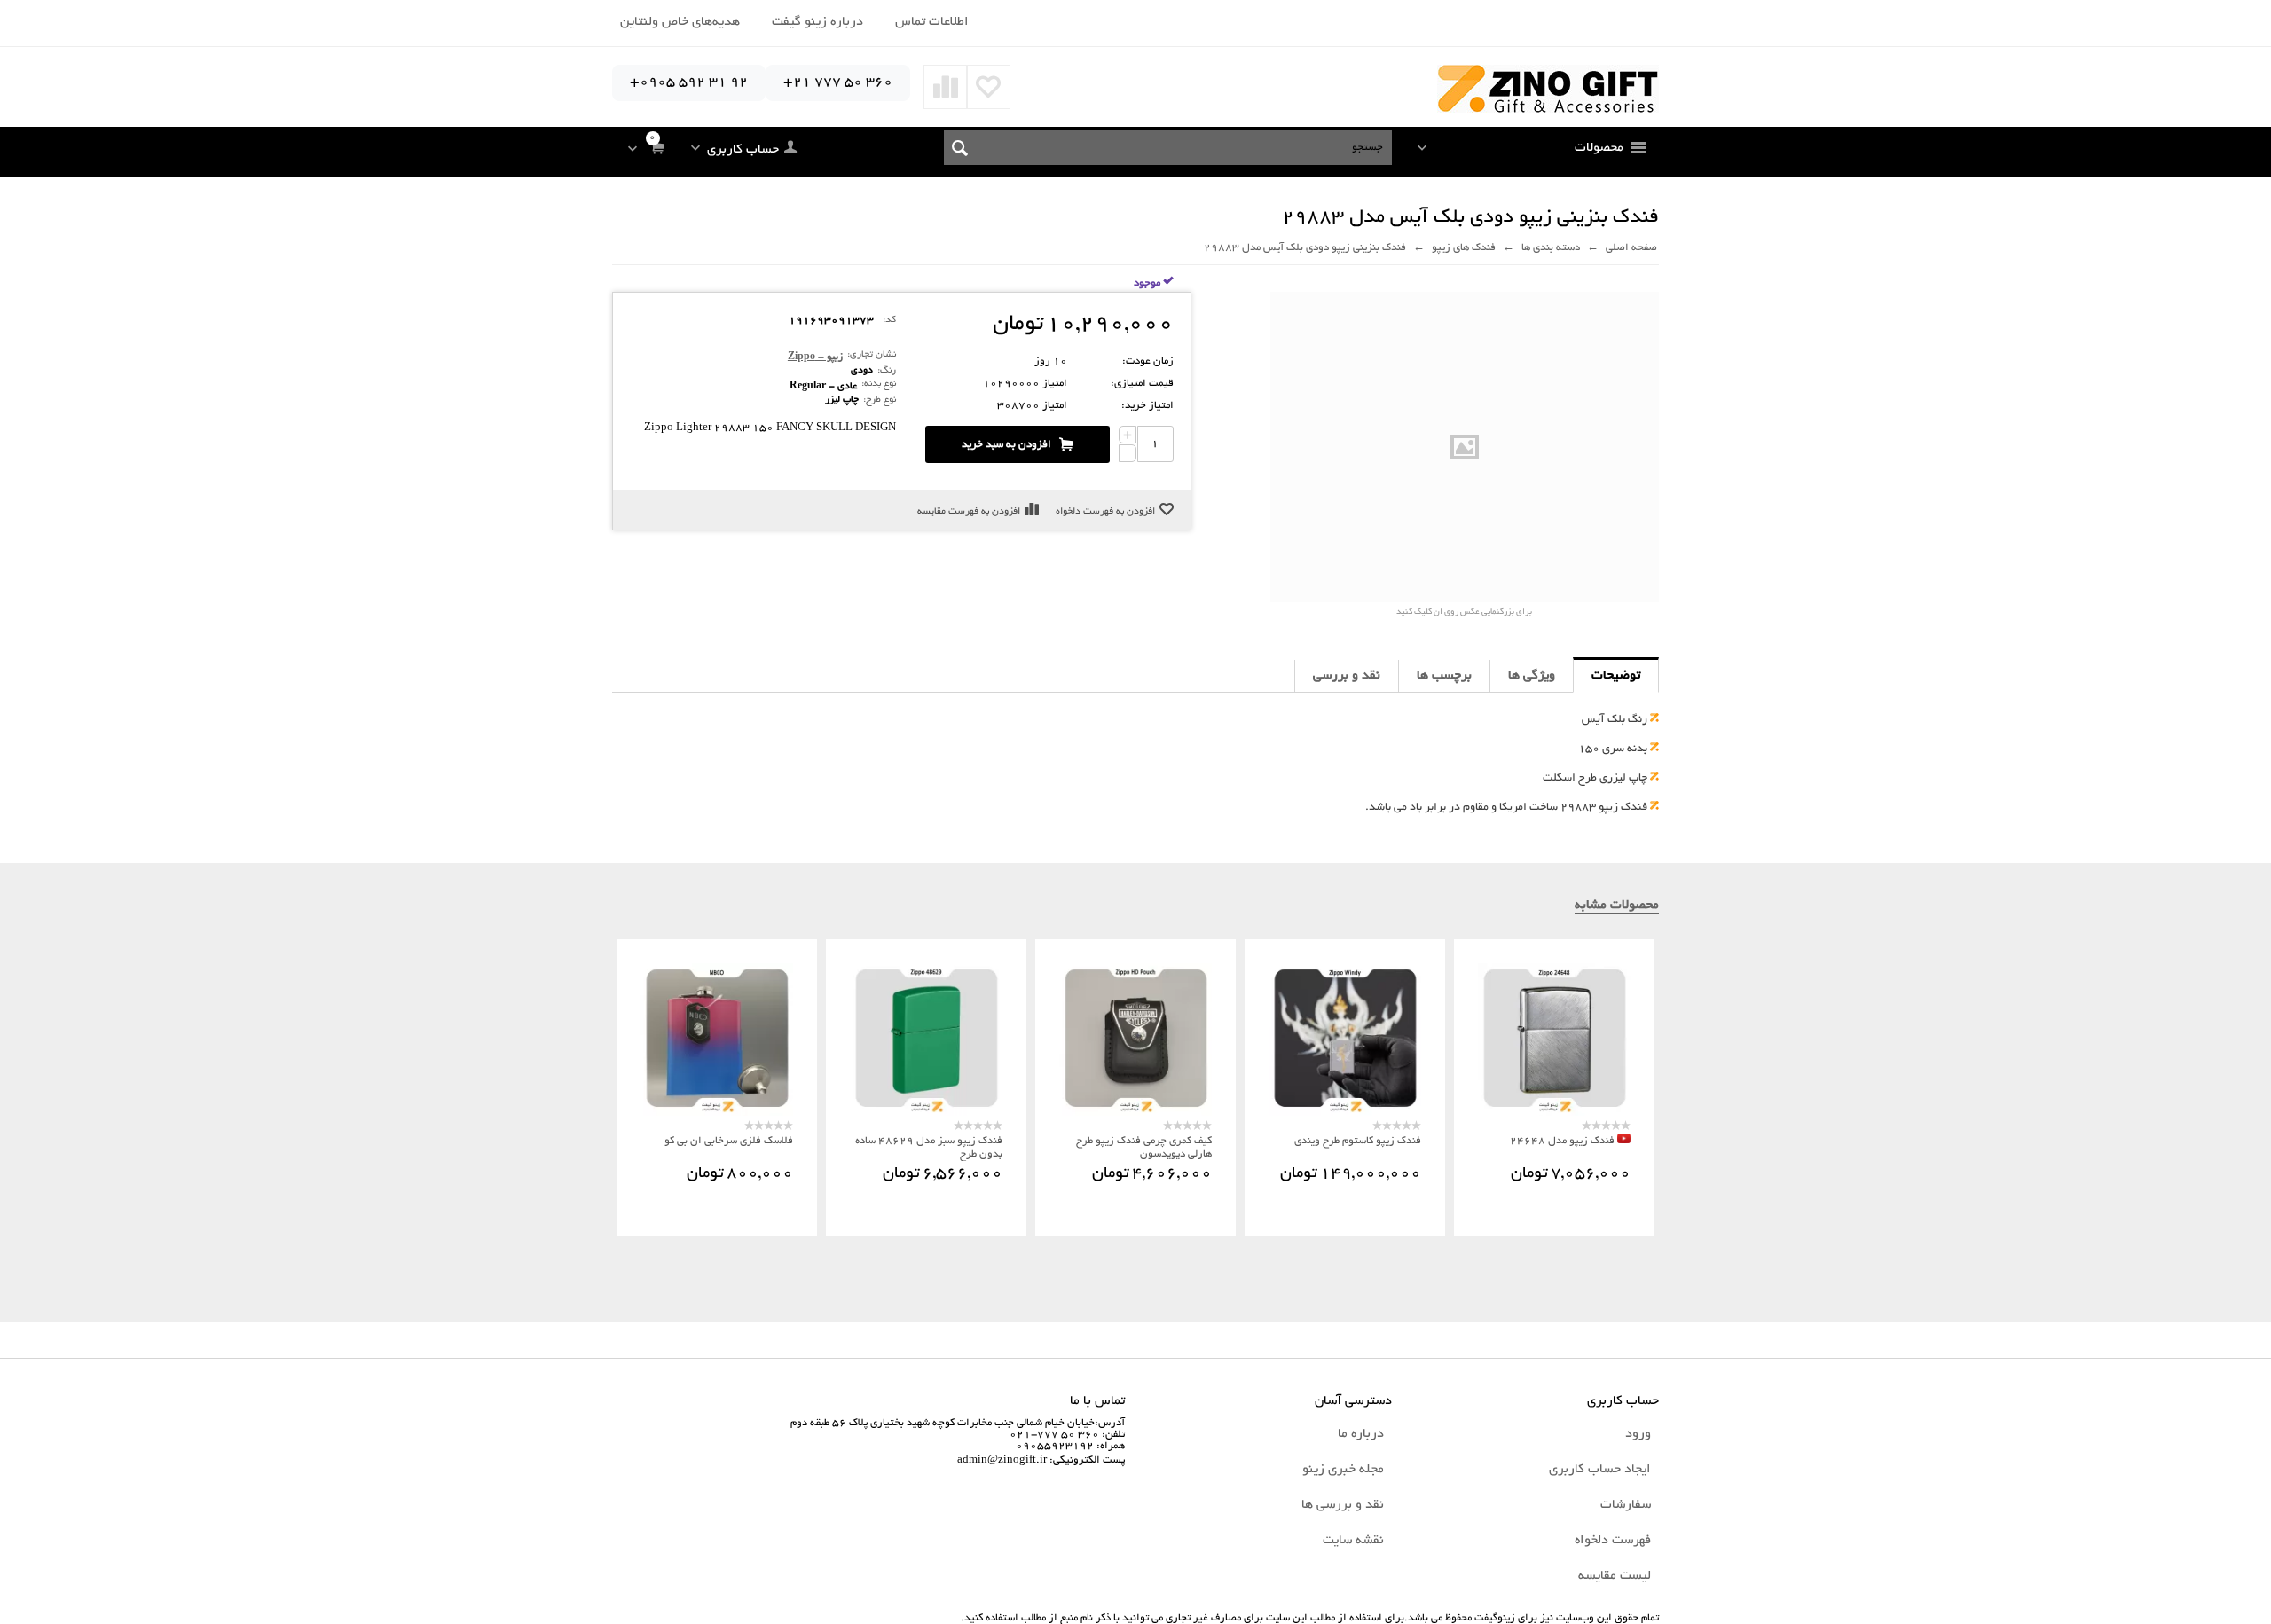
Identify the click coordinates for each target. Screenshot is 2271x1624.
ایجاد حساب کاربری (1600, 1470)
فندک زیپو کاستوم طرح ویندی (1358, 1141)
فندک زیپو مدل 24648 (1562, 1141)
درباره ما (1361, 1434)
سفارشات (1626, 1505)
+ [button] (1128, 435)
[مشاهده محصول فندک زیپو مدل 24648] (1554, 1040)
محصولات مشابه (1617, 906)
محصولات (1599, 148)
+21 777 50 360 (838, 83)
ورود (1638, 1434)
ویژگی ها (1532, 676)
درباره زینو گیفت (817, 22)
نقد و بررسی (1347, 676)
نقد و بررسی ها (1343, 1505)
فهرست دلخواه (1613, 1541)
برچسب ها (1444, 676)
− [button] (1127, 453)
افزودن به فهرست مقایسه (969, 512)
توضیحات (1616, 676)
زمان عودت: (1148, 361)
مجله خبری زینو (1343, 1470)
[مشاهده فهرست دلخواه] (988, 87)
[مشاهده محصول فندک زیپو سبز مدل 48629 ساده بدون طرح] (926, 1040)
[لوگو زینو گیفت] (1548, 90)
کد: (889, 320)
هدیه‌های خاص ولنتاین (680, 22)
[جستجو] (961, 148)
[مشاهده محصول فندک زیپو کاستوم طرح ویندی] (1345, 1040)
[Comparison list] (946, 87)
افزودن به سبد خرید (1006, 445)
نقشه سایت (1353, 1541)
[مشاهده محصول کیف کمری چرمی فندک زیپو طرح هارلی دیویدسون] (1135, 1040)
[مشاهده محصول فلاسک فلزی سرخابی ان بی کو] (717, 1040)
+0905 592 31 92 (689, 83)
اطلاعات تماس (932, 22)
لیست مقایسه (1615, 1576)
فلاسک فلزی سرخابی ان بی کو (729, 1141)
